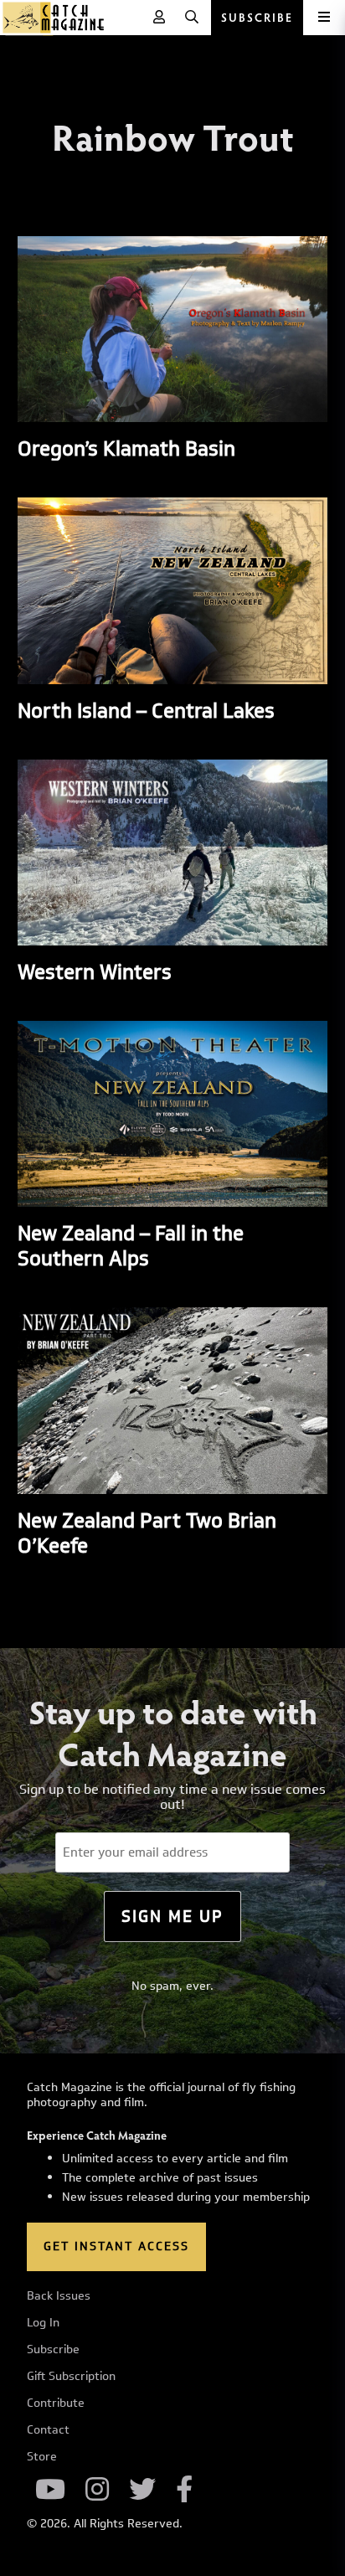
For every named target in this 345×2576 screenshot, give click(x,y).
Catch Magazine (54, 18)
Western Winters (95, 971)
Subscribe (53, 2350)
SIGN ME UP (172, 1916)
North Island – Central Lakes (146, 710)
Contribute (56, 2403)
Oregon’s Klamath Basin (126, 448)
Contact (48, 2430)
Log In (43, 2323)
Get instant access (116, 2246)
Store (42, 2457)
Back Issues (59, 2296)
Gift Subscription (71, 2377)
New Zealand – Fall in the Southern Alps (131, 1245)
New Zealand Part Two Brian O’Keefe (147, 1533)
